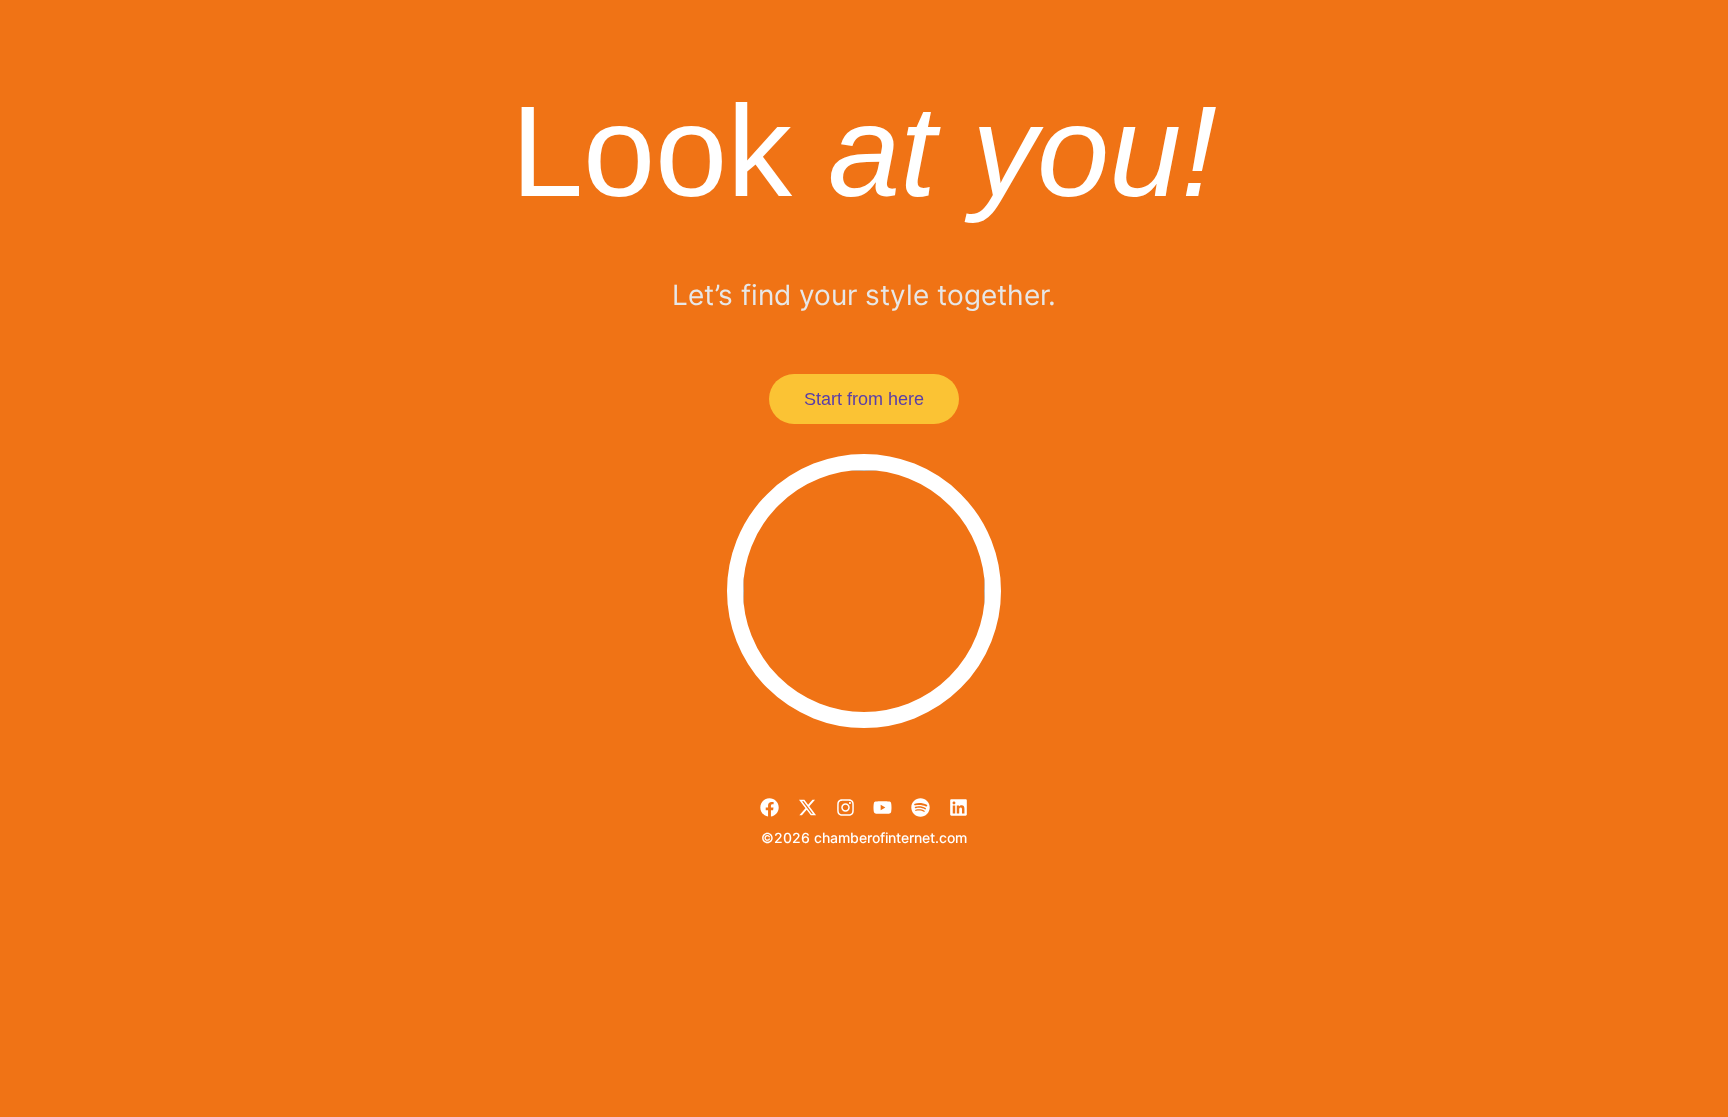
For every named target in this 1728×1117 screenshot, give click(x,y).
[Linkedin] (958, 807)
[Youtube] (882, 807)
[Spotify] (920, 807)
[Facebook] (769, 807)
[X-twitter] (807, 807)
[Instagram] (845, 807)
